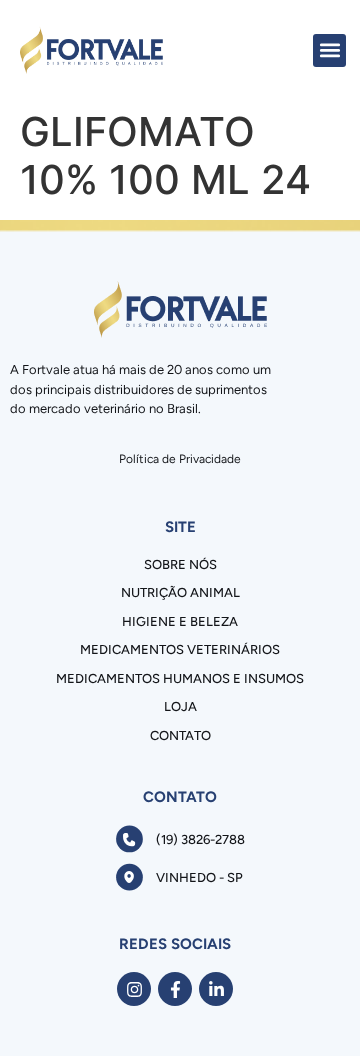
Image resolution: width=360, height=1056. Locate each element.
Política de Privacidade (180, 459)
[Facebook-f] (175, 989)
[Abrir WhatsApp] (310, 1005)
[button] (329, 50)
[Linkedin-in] (216, 989)
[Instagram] (134, 989)
